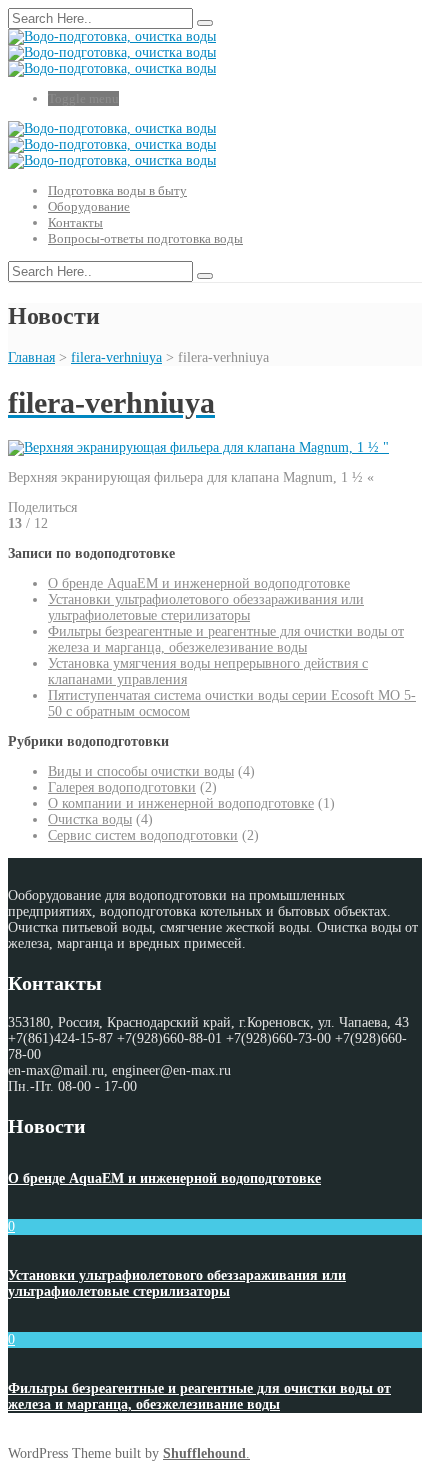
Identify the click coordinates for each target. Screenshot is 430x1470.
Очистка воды (90, 819)
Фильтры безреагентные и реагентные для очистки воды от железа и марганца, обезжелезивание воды (226, 639)
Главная (31, 357)
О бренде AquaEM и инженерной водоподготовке (199, 583)
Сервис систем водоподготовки (143, 835)
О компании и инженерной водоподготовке (181, 803)
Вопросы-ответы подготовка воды (145, 238)
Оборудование (89, 206)
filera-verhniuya (116, 357)
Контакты (75, 222)
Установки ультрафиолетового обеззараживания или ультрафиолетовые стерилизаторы (206, 607)
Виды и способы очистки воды (141, 771)
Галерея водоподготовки (122, 787)
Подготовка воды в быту (117, 190)
